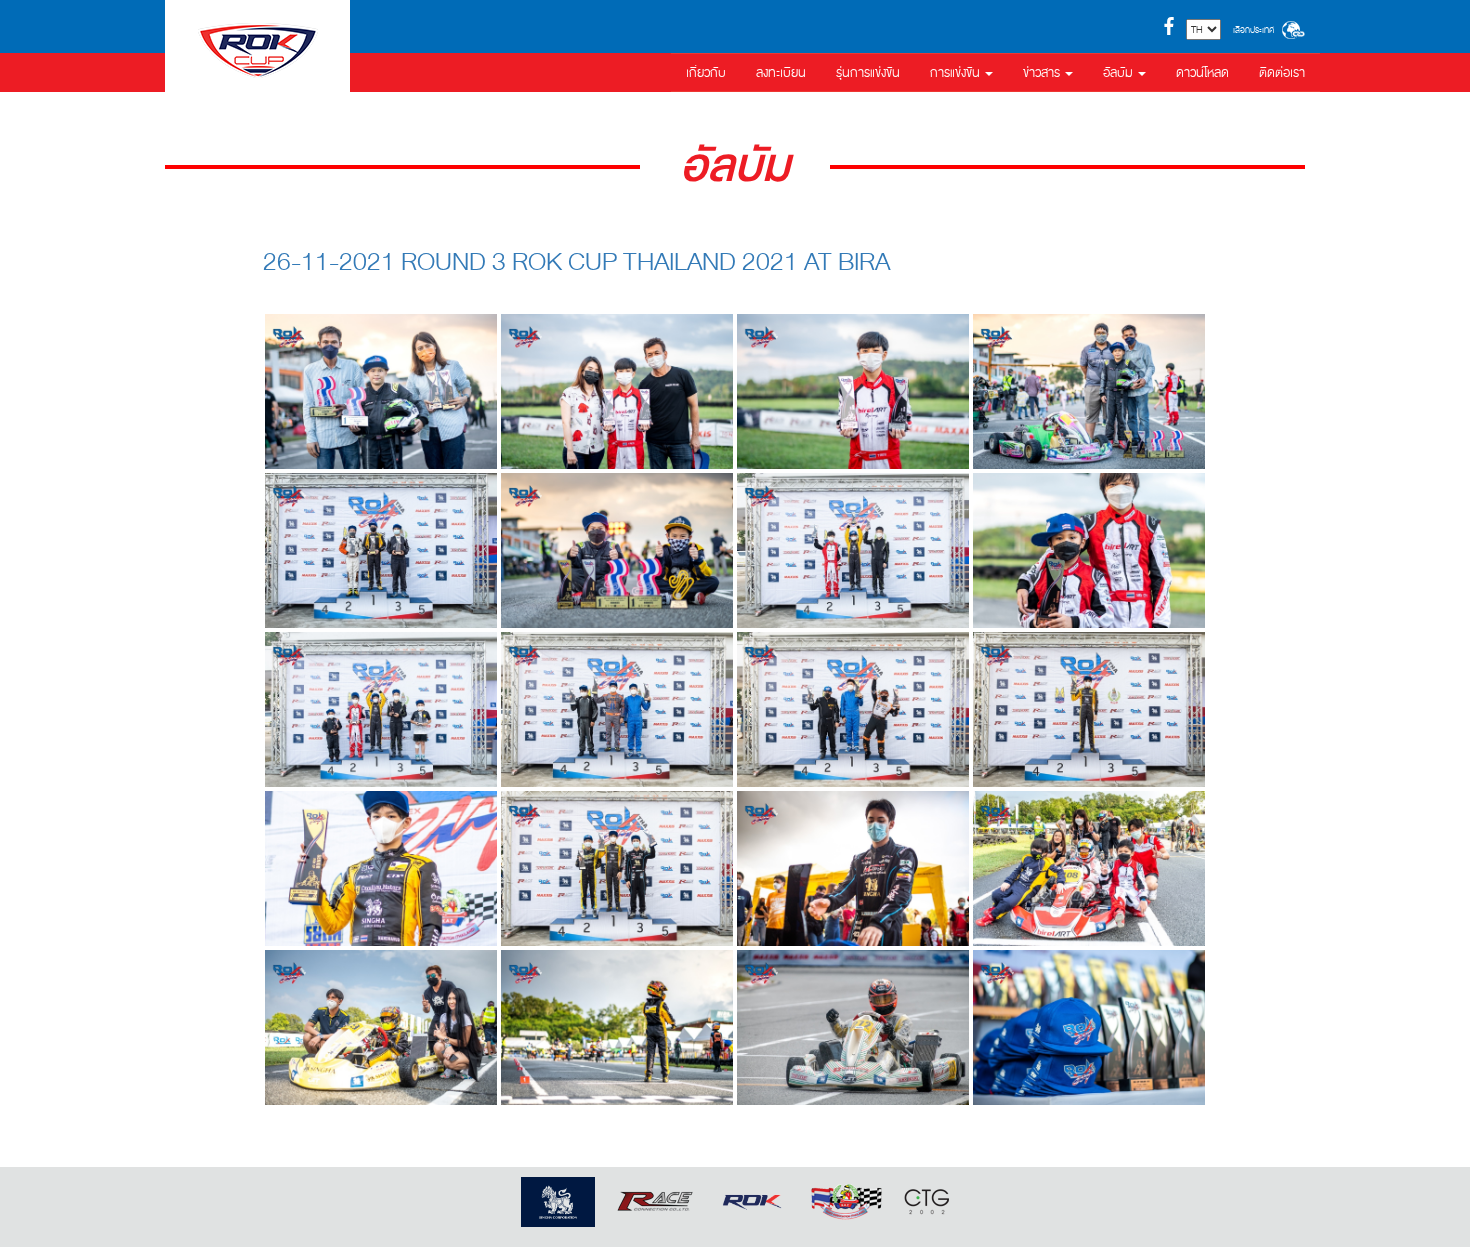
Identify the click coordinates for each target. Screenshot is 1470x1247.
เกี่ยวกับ (706, 73)
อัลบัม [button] (1119, 73)
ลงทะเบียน (781, 73)
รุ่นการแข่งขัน (868, 73)
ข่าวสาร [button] (1043, 73)
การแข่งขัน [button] (956, 73)
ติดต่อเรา (1282, 73)
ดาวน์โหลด (1202, 73)
